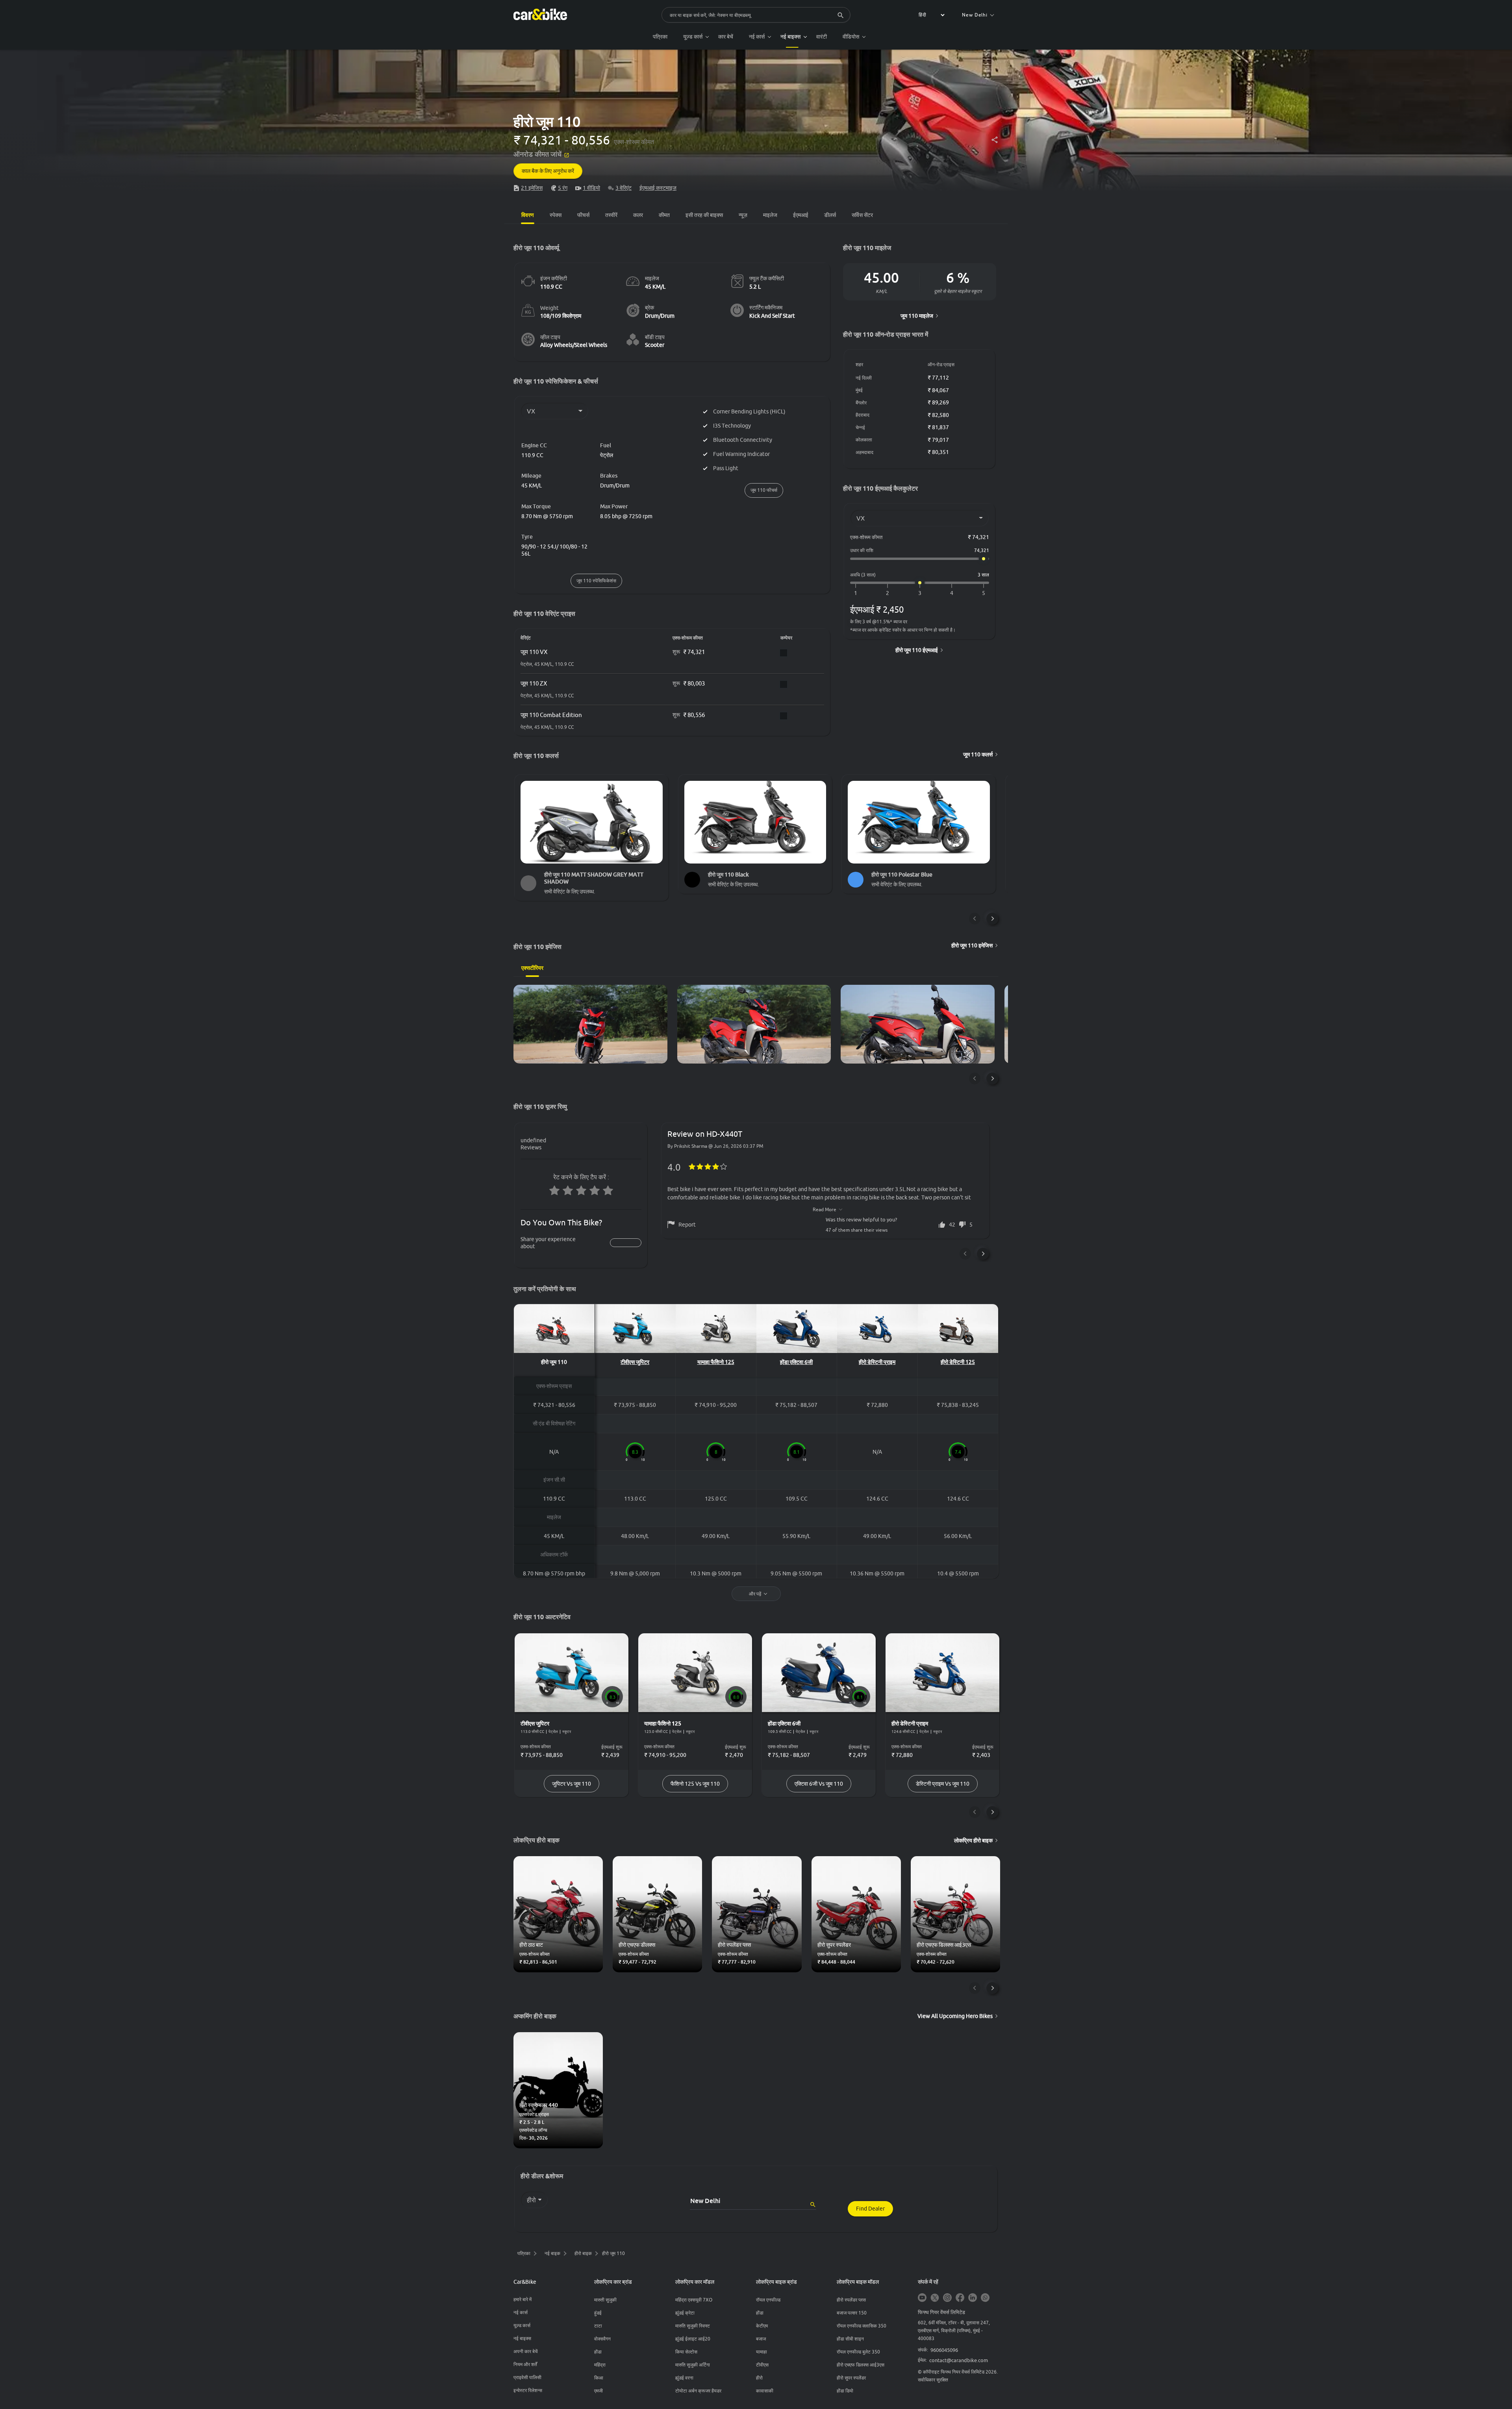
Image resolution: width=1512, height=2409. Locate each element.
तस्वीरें (611, 215)
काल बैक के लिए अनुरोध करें (548, 171)
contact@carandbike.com (959, 2360)
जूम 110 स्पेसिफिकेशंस (596, 581)
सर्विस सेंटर (862, 215)
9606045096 (944, 2350)
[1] (856, 593)
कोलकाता (864, 440)
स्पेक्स (556, 215)
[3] (920, 593)
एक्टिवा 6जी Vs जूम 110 (819, 1784)
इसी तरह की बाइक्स (704, 215)
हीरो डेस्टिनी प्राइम (877, 1362)
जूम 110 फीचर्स (764, 490)
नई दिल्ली (864, 378)
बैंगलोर (861, 403)
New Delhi (975, 15)
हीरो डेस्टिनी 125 (958, 1362)
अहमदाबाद (864, 452)
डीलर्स (830, 215)
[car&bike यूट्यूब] (922, 2298)
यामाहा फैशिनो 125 (716, 1362)
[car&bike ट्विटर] (935, 2298)
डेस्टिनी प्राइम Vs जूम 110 (943, 1784)
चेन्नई (860, 427)
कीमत (664, 215)
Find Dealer (870, 2209)
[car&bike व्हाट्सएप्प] (985, 2298)
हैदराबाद (863, 415)
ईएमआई (801, 215)
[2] (888, 593)
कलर (638, 215)
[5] (984, 593)
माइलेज (770, 215)
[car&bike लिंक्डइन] (973, 2298)
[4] (952, 593)
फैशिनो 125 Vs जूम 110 (695, 1784)
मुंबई (859, 390)
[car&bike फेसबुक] (960, 2298)
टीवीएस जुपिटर (635, 1362)
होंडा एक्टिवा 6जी (796, 1362)
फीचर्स (583, 215)
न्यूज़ (743, 215)
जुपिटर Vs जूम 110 (572, 1784)
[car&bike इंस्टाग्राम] (947, 2298)
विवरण (528, 215)
